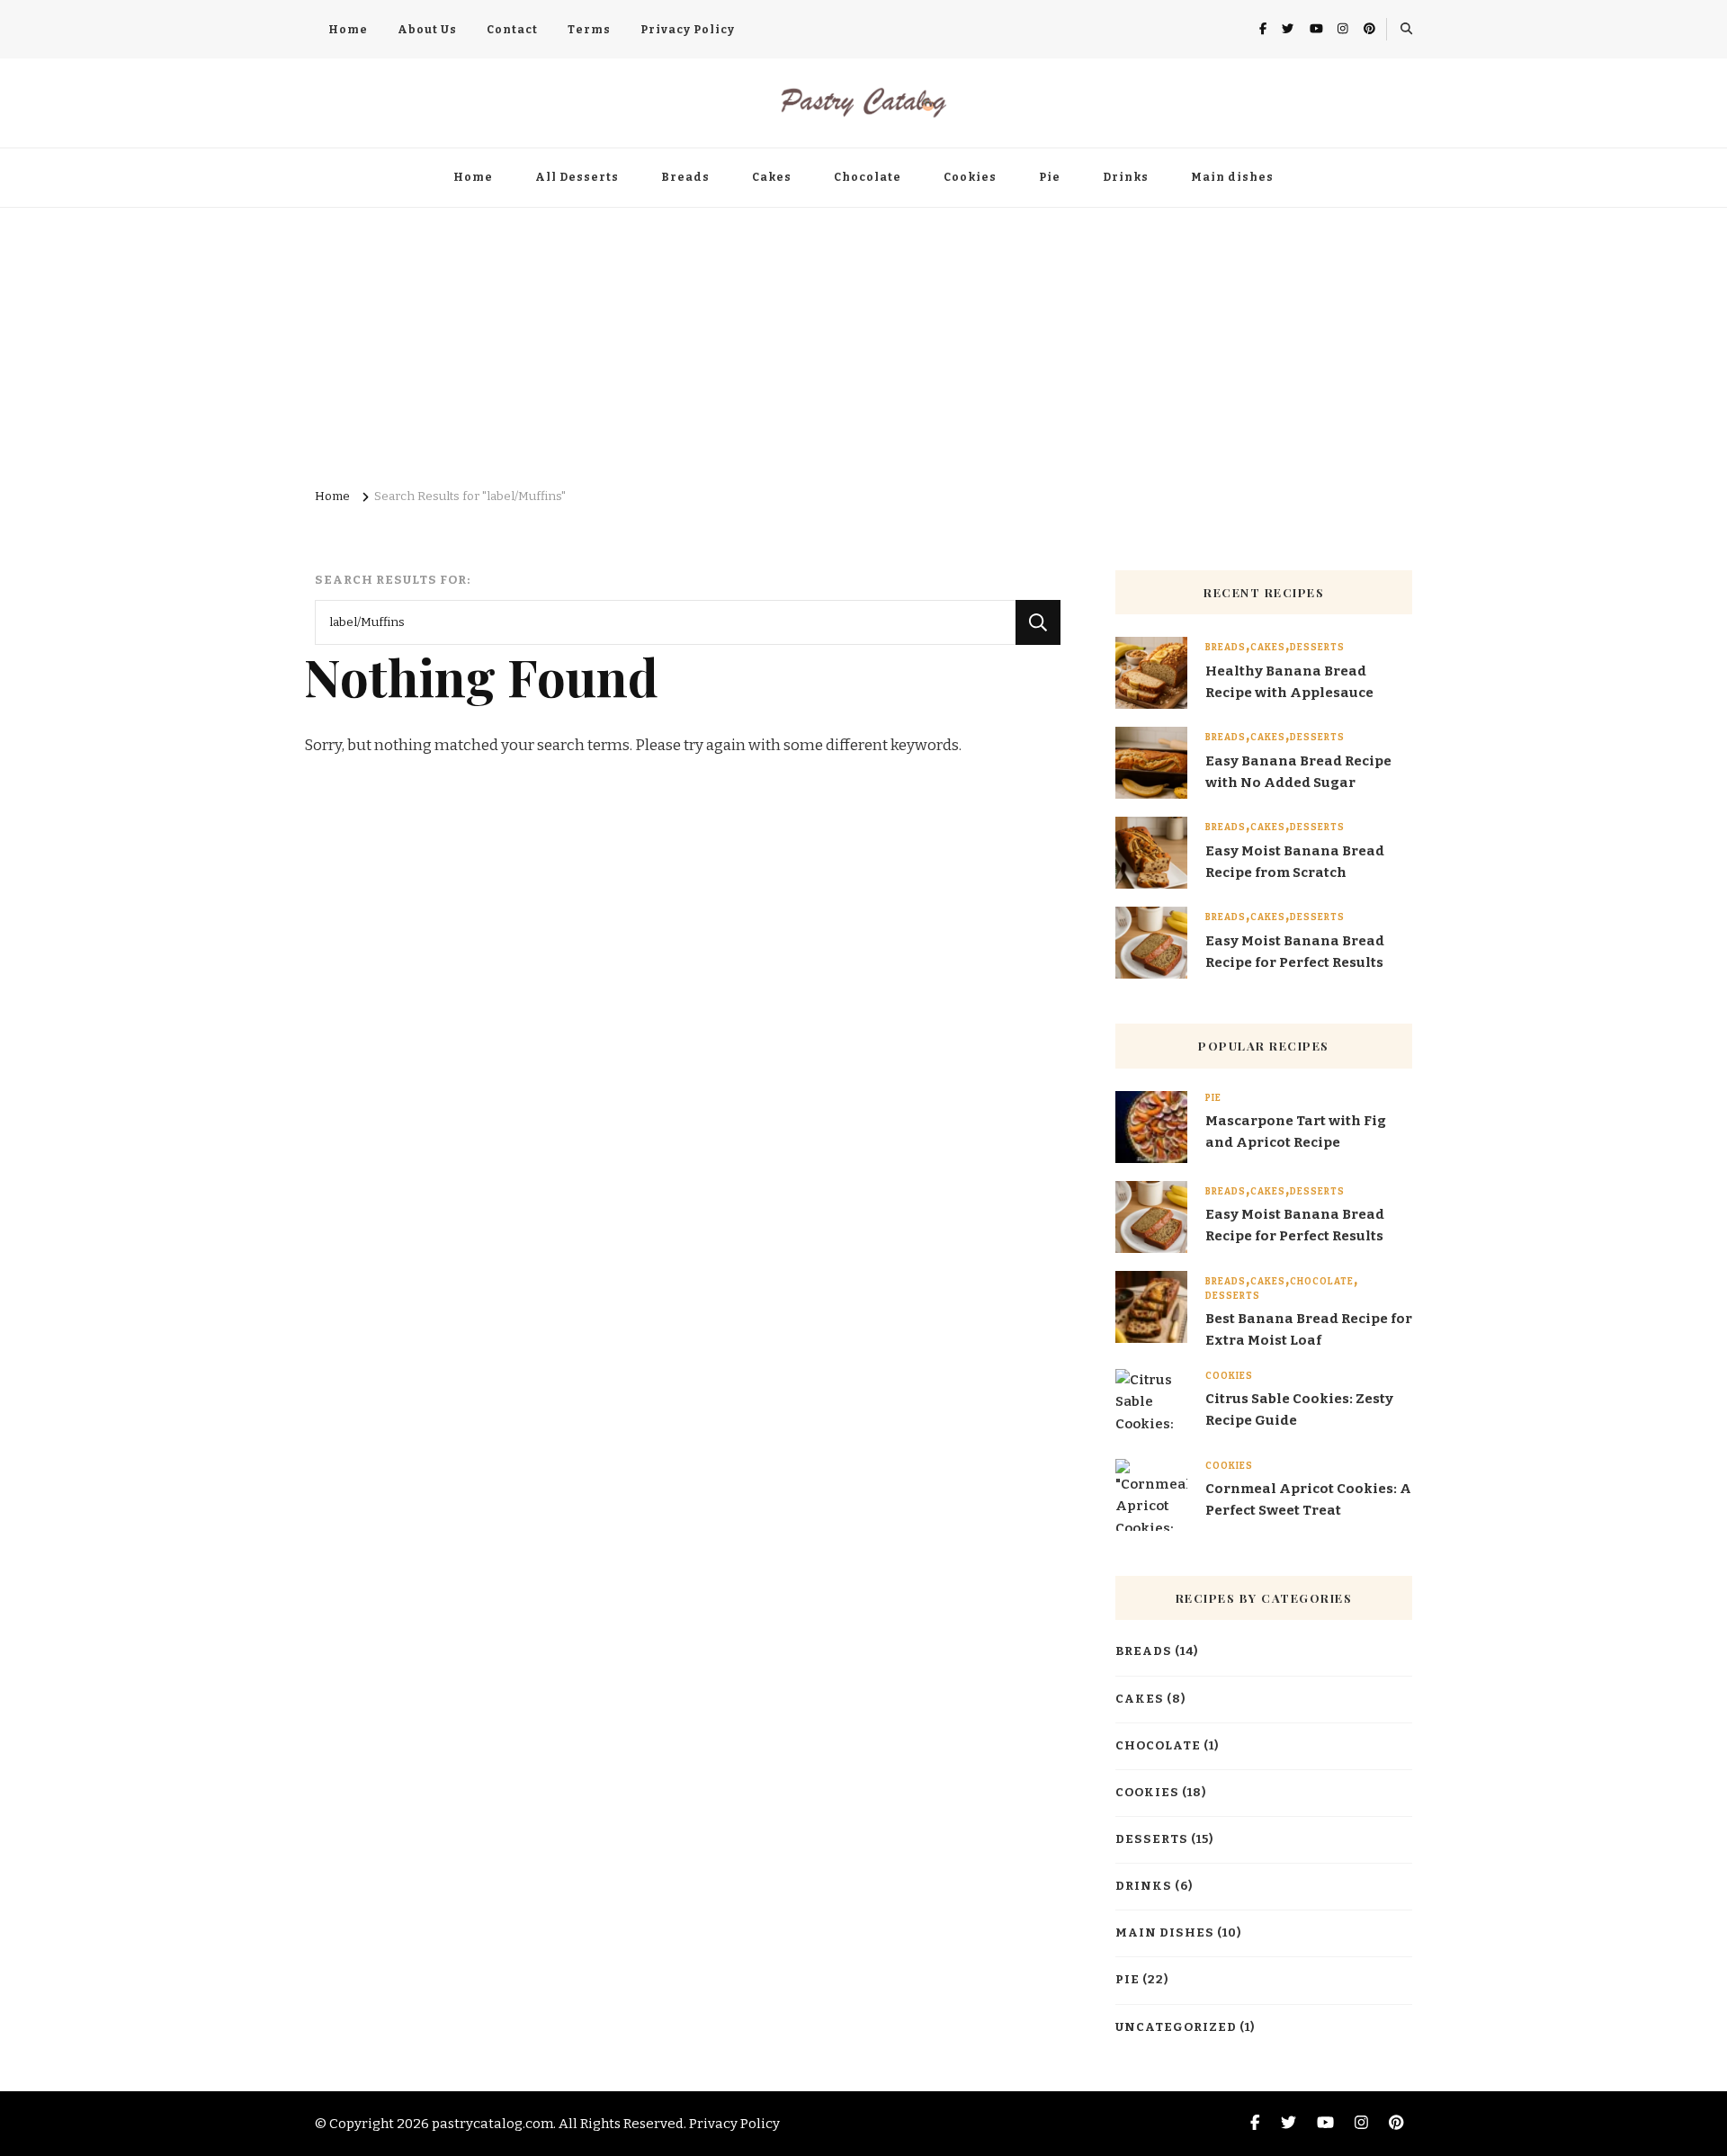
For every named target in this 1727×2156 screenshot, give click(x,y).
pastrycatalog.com (492, 2124)
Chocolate (868, 177)
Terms (589, 30)
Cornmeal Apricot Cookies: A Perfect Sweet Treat (1308, 1499)
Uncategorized (1176, 2027)
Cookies (970, 177)
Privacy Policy (688, 30)
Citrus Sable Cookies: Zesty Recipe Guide (1299, 1409)
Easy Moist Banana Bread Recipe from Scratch (1295, 862)
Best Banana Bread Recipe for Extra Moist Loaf (1309, 1329)
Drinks (1126, 177)
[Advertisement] (863, 343)
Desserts (1317, 648)
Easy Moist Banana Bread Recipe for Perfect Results (1295, 952)
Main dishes (1232, 177)
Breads (685, 177)
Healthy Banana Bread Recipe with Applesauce (1289, 682)
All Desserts (577, 177)
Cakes (772, 177)
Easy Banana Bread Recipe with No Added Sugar (1298, 772)
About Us (427, 30)
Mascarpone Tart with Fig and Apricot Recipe (1296, 1132)
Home (348, 30)
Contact (512, 30)
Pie (1050, 177)
